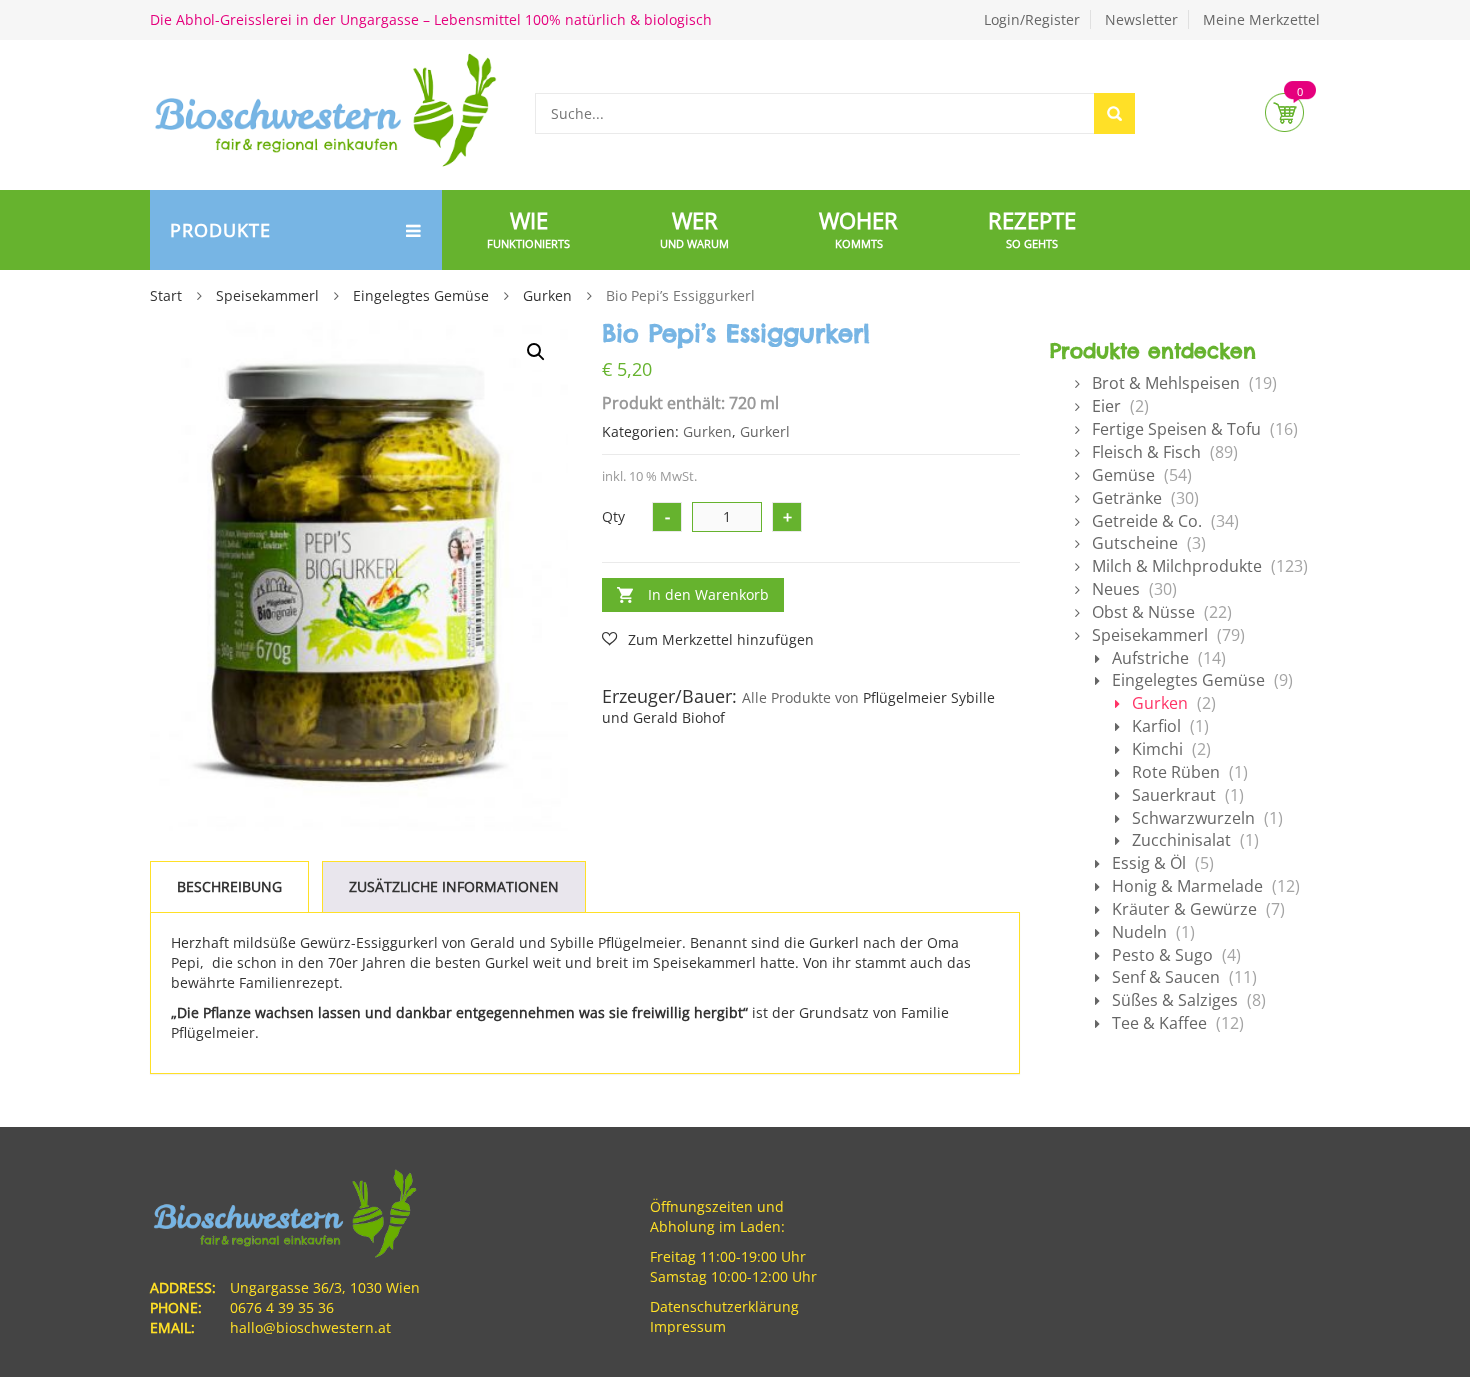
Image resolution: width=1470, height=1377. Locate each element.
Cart (1284, 112)
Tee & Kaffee (1159, 1023)
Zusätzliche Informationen (454, 886)
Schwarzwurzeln (1193, 818)
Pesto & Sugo (1162, 955)
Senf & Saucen (1166, 977)
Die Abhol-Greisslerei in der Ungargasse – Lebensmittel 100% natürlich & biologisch (431, 19)
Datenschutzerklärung (724, 1306)
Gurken (547, 295)
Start (166, 295)
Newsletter (1141, 19)
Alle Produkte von (800, 697)
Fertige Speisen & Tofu (1176, 429)
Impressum (688, 1326)
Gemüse (1123, 475)
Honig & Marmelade (1187, 886)
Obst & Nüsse (1143, 612)
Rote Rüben (1176, 772)
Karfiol (1156, 726)
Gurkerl (765, 431)
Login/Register (1032, 19)
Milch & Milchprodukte (1177, 566)
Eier (1106, 406)
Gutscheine (1135, 543)
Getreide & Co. (1147, 521)
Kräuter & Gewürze (1184, 909)
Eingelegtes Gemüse (421, 295)
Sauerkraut (1174, 795)
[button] (536, 352)
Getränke (1127, 498)
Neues (1116, 589)
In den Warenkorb (708, 594)
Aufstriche (1150, 658)
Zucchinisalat (1181, 840)
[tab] (229, 887)
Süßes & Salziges (1175, 1000)
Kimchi (1157, 749)
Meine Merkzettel (1261, 19)
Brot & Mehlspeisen (1166, 383)
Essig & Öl (1149, 863)
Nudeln (1139, 932)
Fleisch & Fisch (1146, 452)
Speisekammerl (267, 295)
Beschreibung (229, 886)
